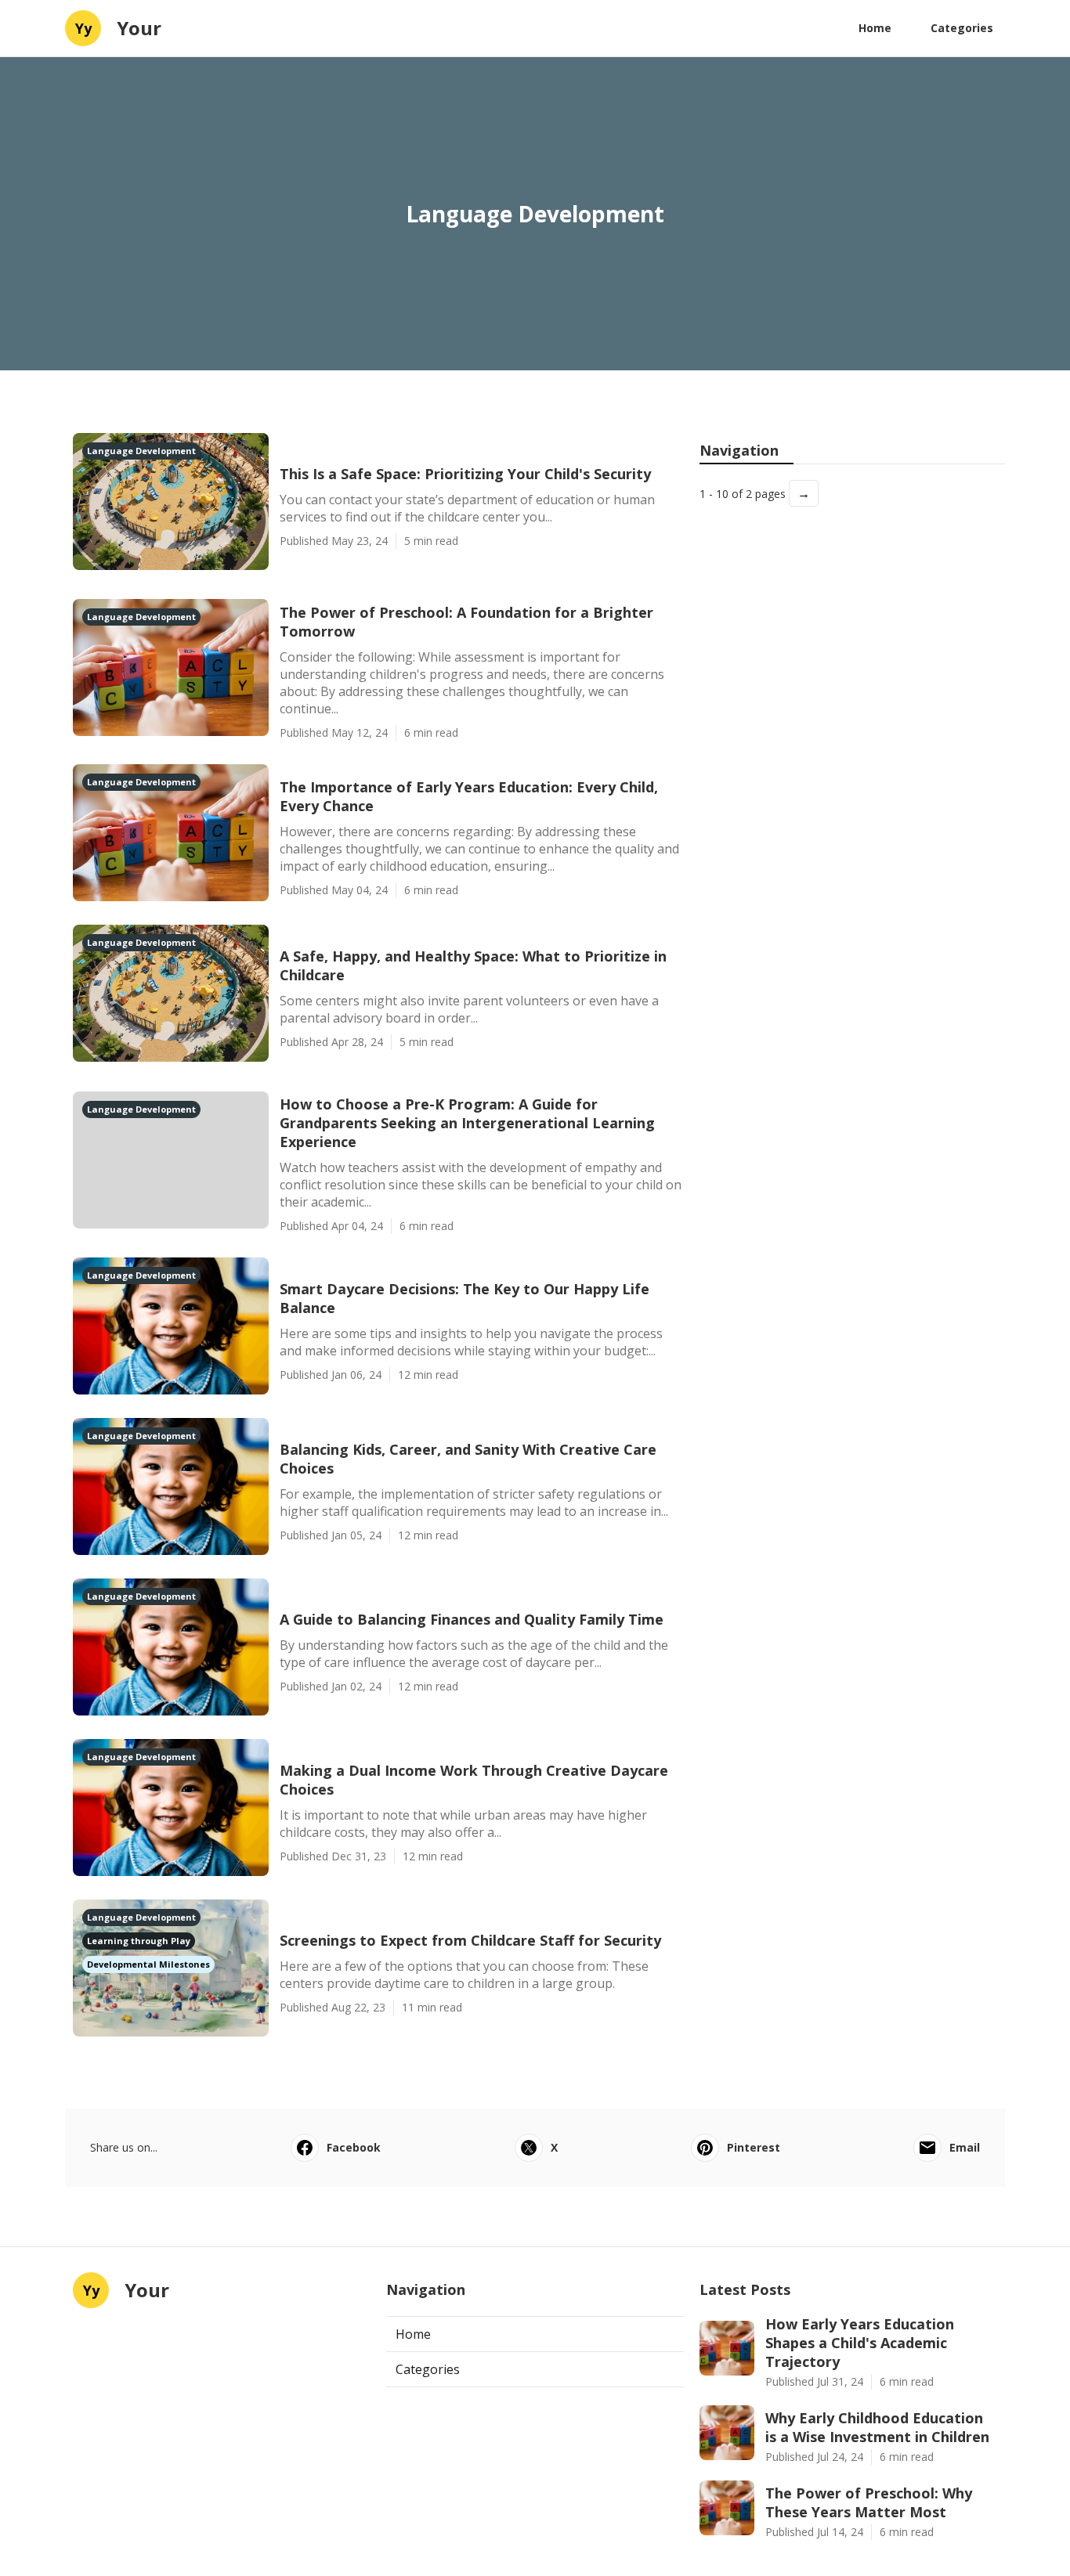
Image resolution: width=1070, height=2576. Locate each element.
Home (875, 28)
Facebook (354, 2147)
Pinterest (754, 2147)
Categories (962, 28)
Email (965, 2147)
